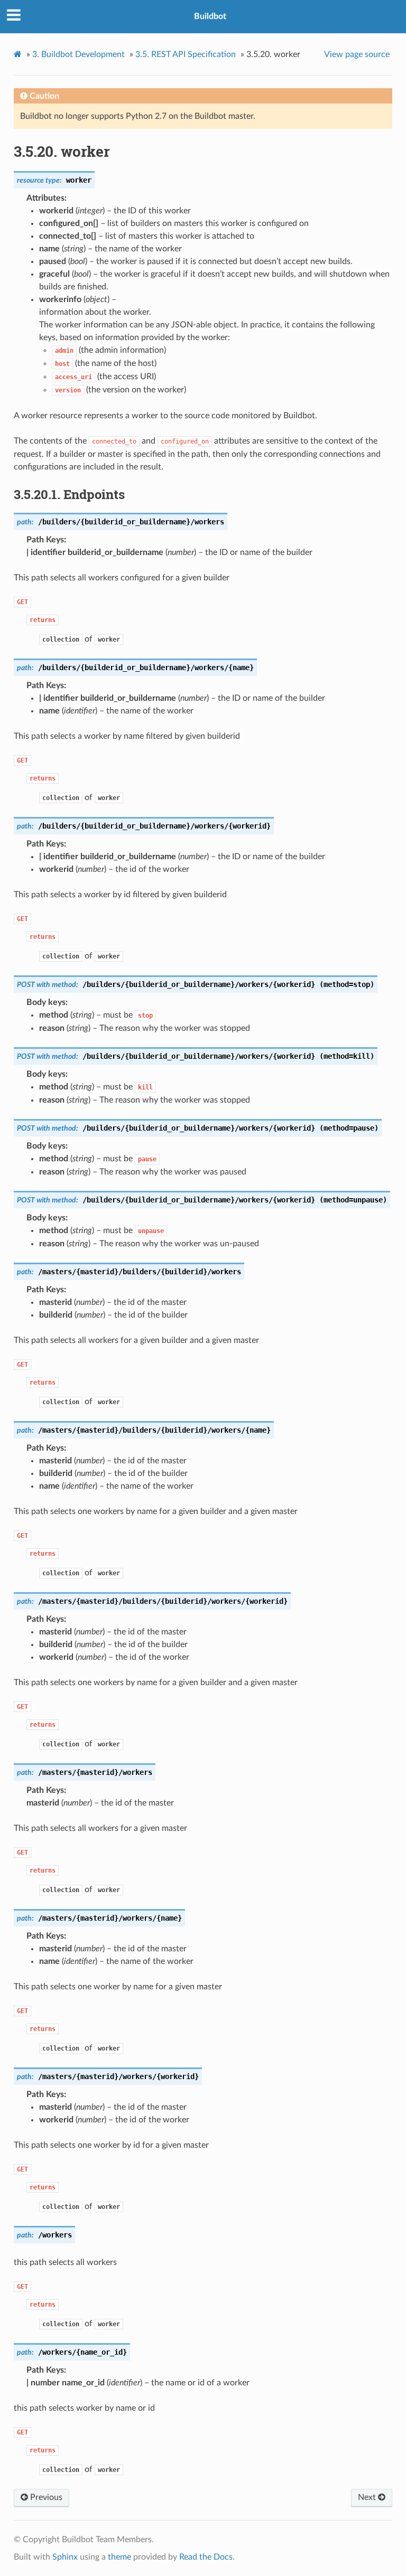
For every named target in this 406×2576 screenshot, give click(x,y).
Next (368, 2497)
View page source (357, 54)
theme (119, 2557)
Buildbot (210, 16)
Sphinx (65, 2557)
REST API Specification (186, 54)
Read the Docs (206, 2557)
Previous (45, 2497)
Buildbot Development (79, 54)
